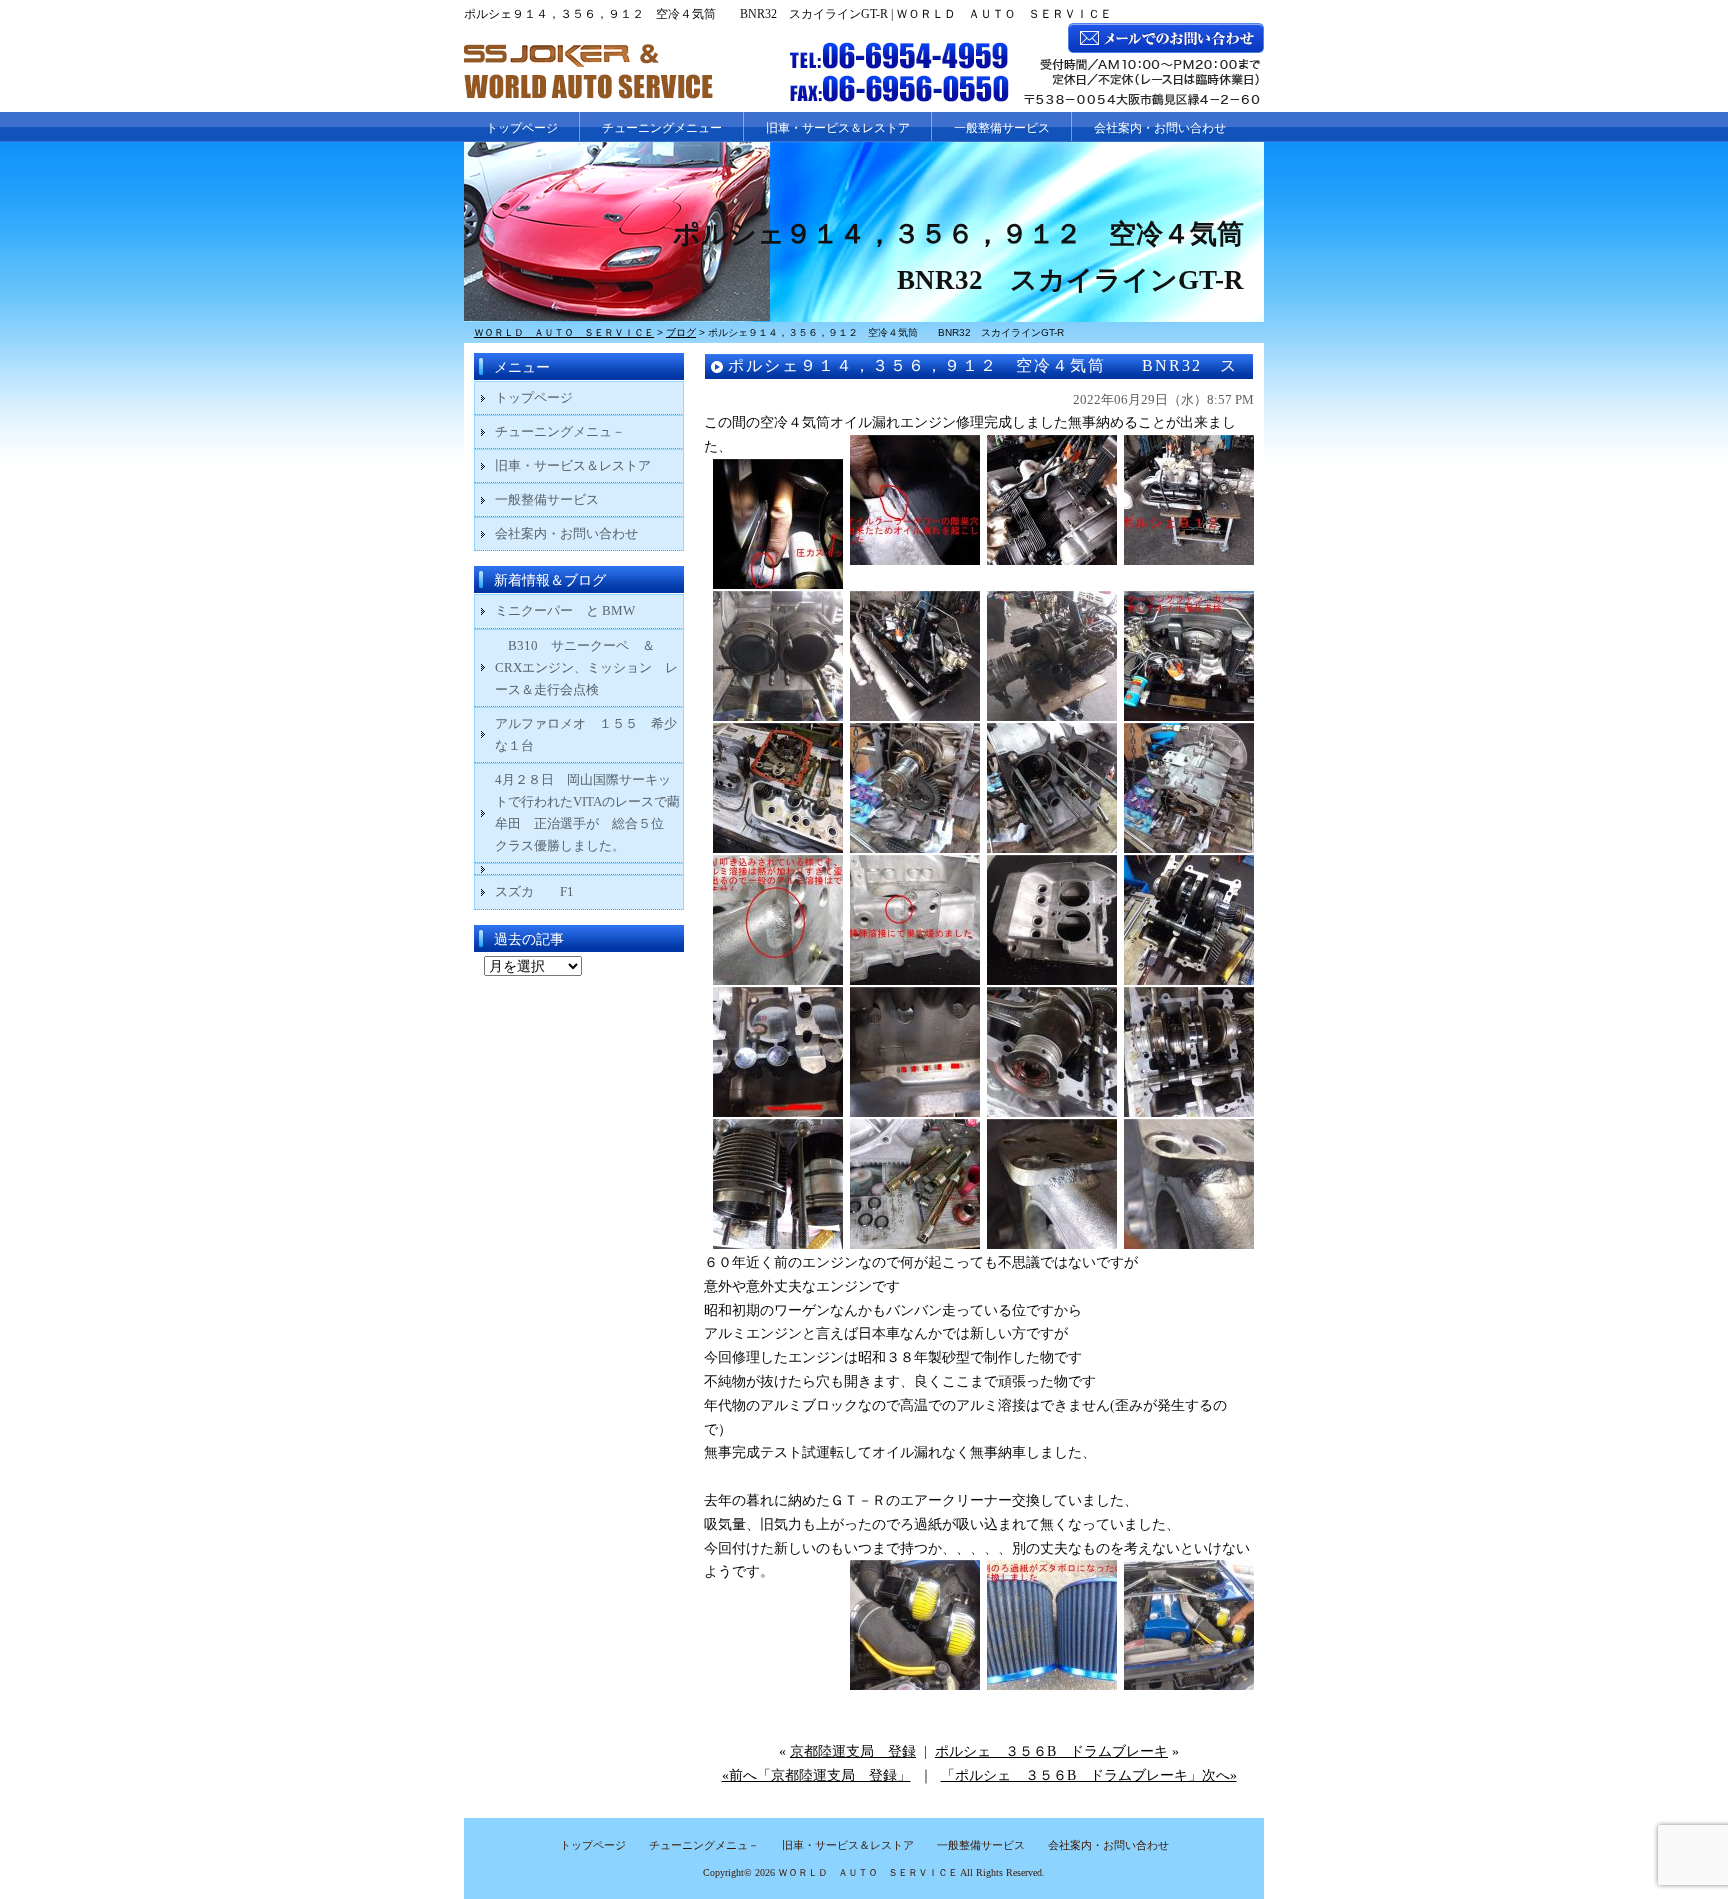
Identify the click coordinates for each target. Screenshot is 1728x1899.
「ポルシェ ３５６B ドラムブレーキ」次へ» (1089, 1775)
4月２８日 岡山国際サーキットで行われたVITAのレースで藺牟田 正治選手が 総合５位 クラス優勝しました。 (587, 812)
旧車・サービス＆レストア (838, 128)
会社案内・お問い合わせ (1160, 128)
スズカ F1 (547, 891)
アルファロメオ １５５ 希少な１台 (586, 734)
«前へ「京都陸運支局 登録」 (816, 1775)
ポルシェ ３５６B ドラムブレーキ (1051, 1751)
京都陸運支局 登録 (853, 1751)
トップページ (522, 128)
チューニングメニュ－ (560, 431)
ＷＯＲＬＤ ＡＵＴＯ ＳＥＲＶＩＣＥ (868, 1872)
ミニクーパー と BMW (565, 610)
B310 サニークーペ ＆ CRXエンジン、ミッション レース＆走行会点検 (586, 667)
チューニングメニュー (662, 128)
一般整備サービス (1002, 128)
